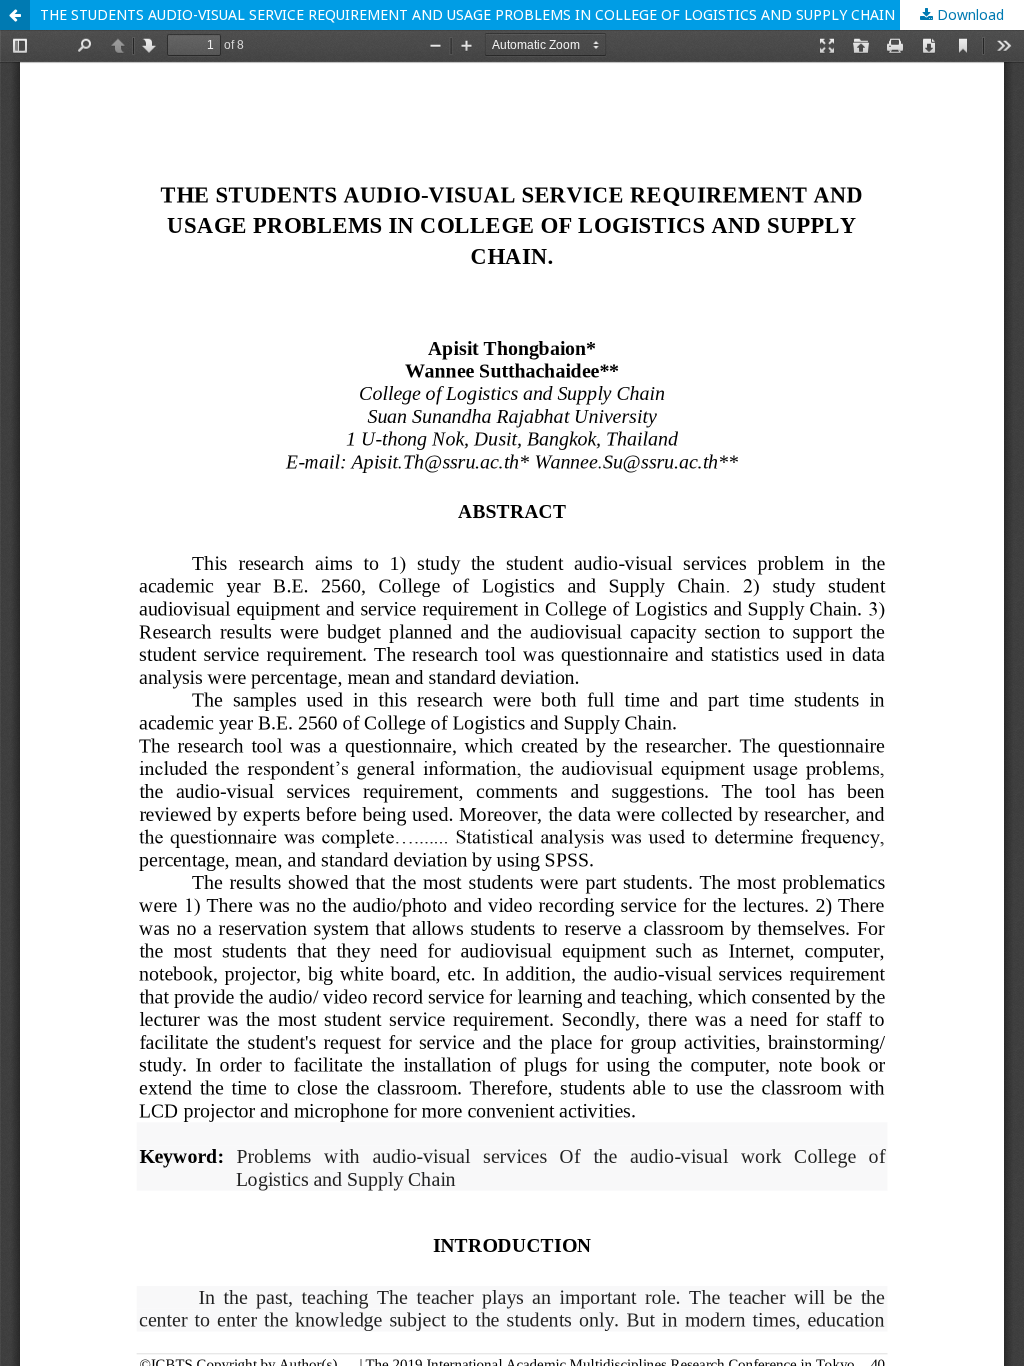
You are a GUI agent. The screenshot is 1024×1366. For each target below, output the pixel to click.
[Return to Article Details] (15, 15)
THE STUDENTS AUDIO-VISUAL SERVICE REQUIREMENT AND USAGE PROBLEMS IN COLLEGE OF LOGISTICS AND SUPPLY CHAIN (467, 14)
